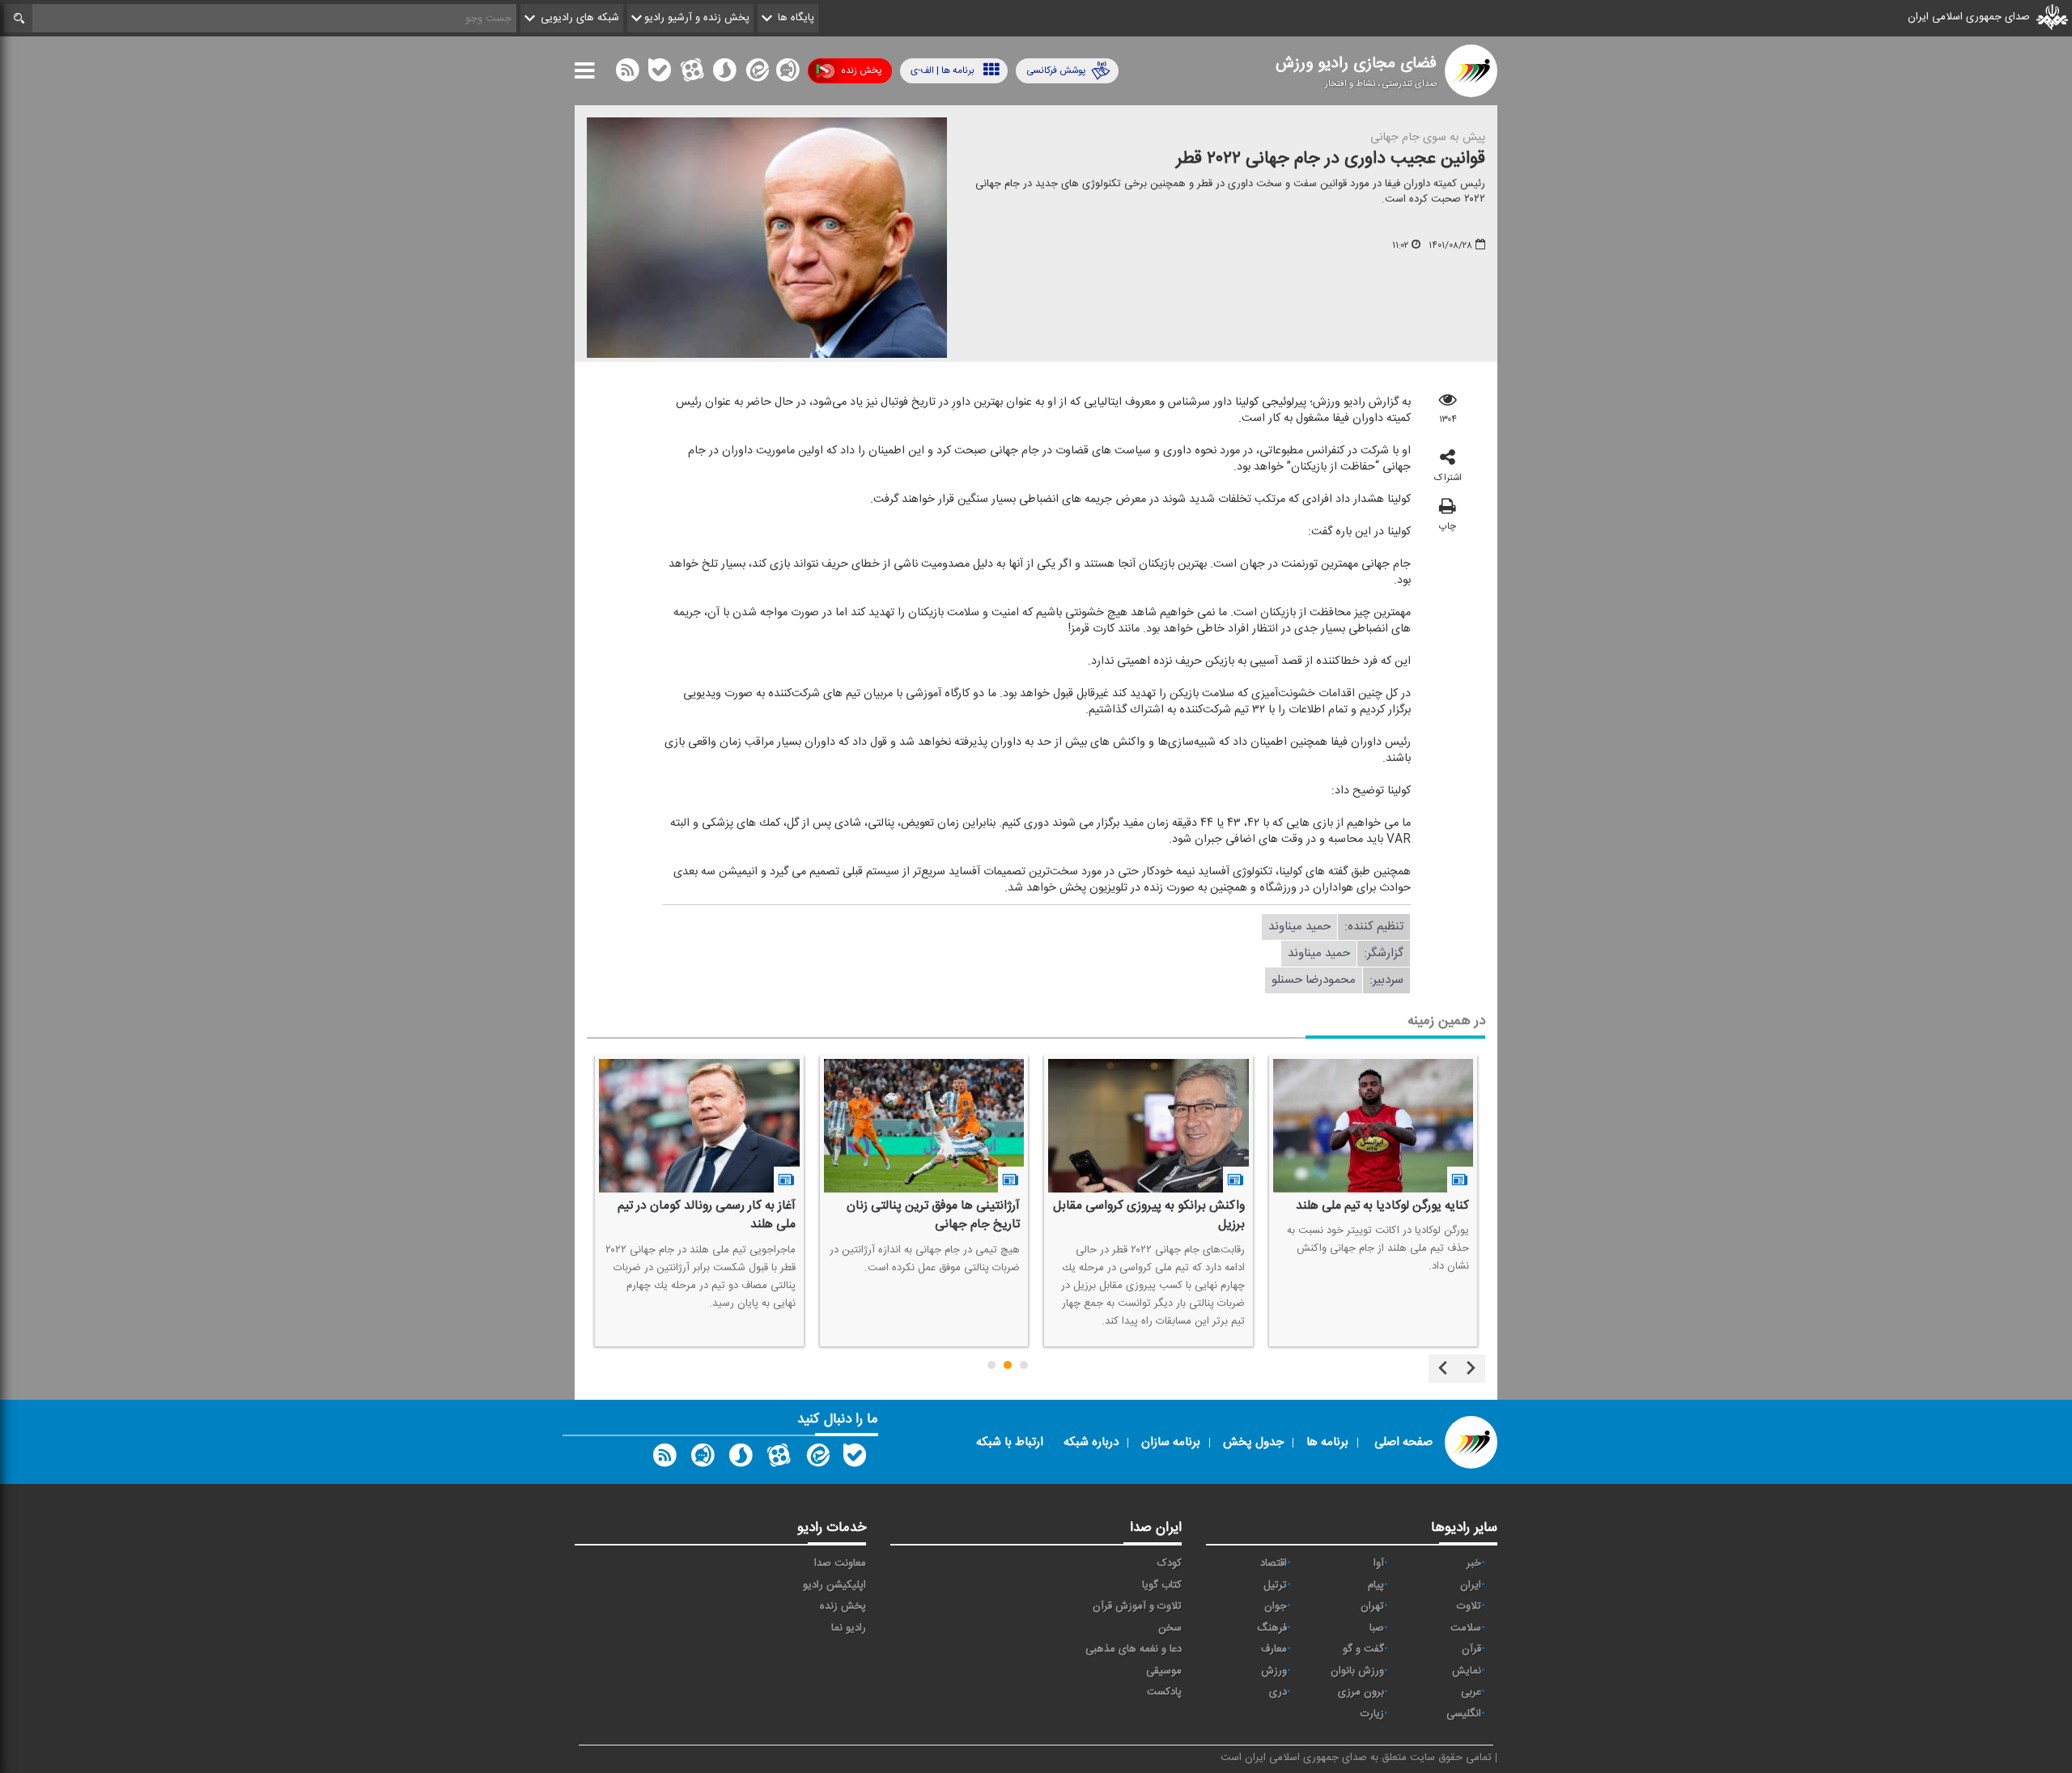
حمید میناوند (1299, 927)
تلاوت (1469, 1606)
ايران (1471, 1585)
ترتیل (1275, 1585)
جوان (1276, 1606)
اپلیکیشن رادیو (834, 1585)
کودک (1170, 1563)
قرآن (1471, 1649)
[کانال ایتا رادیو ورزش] (817, 1459)
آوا (1379, 1563)
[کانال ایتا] (756, 74)
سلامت (1466, 1628)
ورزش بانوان (1357, 1671)
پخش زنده (861, 70)
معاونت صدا (840, 1563)
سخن (1170, 1628)
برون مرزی (1361, 1692)
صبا (1377, 1628)
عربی (1471, 1692)
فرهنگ (1272, 1628)
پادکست (1164, 1692)
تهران (1372, 1606)
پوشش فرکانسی (1056, 70)
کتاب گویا (1162, 1585)
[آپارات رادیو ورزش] (779, 1459)
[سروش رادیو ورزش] (741, 1459)
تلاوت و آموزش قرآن (1137, 1606)
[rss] (627, 74)
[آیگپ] (788, 74)
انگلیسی (1464, 1714)
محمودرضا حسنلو (1314, 980)
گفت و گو (1363, 1649)
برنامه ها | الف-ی (943, 70)
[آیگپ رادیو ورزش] (703, 1459)
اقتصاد (1274, 1563)
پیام (1376, 1585)
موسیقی (1164, 1671)
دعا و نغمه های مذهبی (1134, 1649)
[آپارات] (692, 74)
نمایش (1467, 1671)
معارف (1274, 1649)
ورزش (1274, 1671)
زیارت (1372, 1714)
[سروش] (724, 74)
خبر (1474, 1563)
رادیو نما (849, 1628)
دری (1278, 1692)
